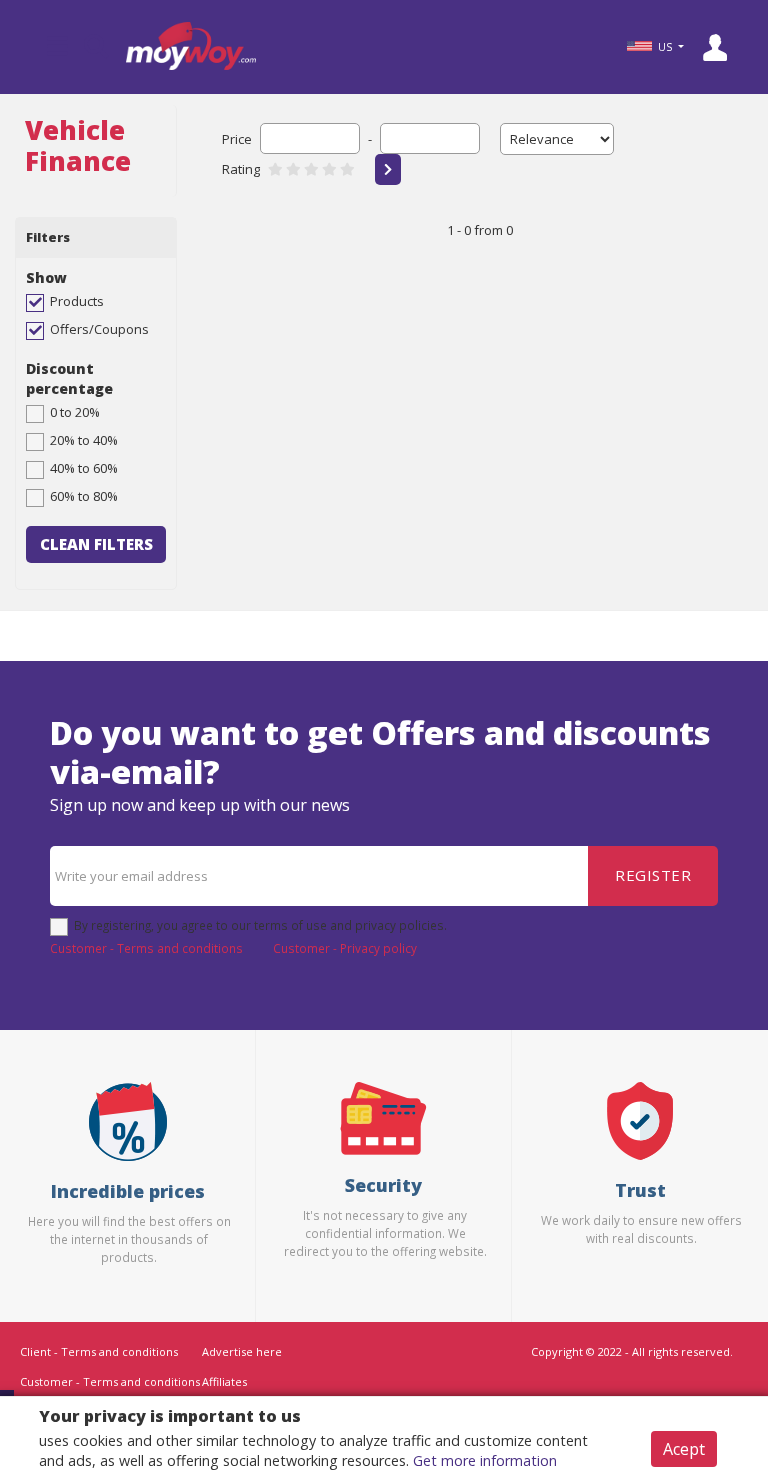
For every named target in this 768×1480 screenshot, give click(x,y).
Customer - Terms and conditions (146, 948)
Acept (684, 1449)
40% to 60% (84, 468)
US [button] (665, 47)
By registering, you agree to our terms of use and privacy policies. (260, 925)
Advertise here (242, 1351)
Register (653, 875)
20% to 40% (84, 440)
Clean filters (96, 544)
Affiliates (224, 1381)
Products (77, 301)
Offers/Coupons (99, 329)
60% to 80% (84, 496)
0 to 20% (75, 412)
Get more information (485, 1460)
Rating (241, 169)
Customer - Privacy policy (345, 948)
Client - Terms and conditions (99, 1351)
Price (237, 139)
